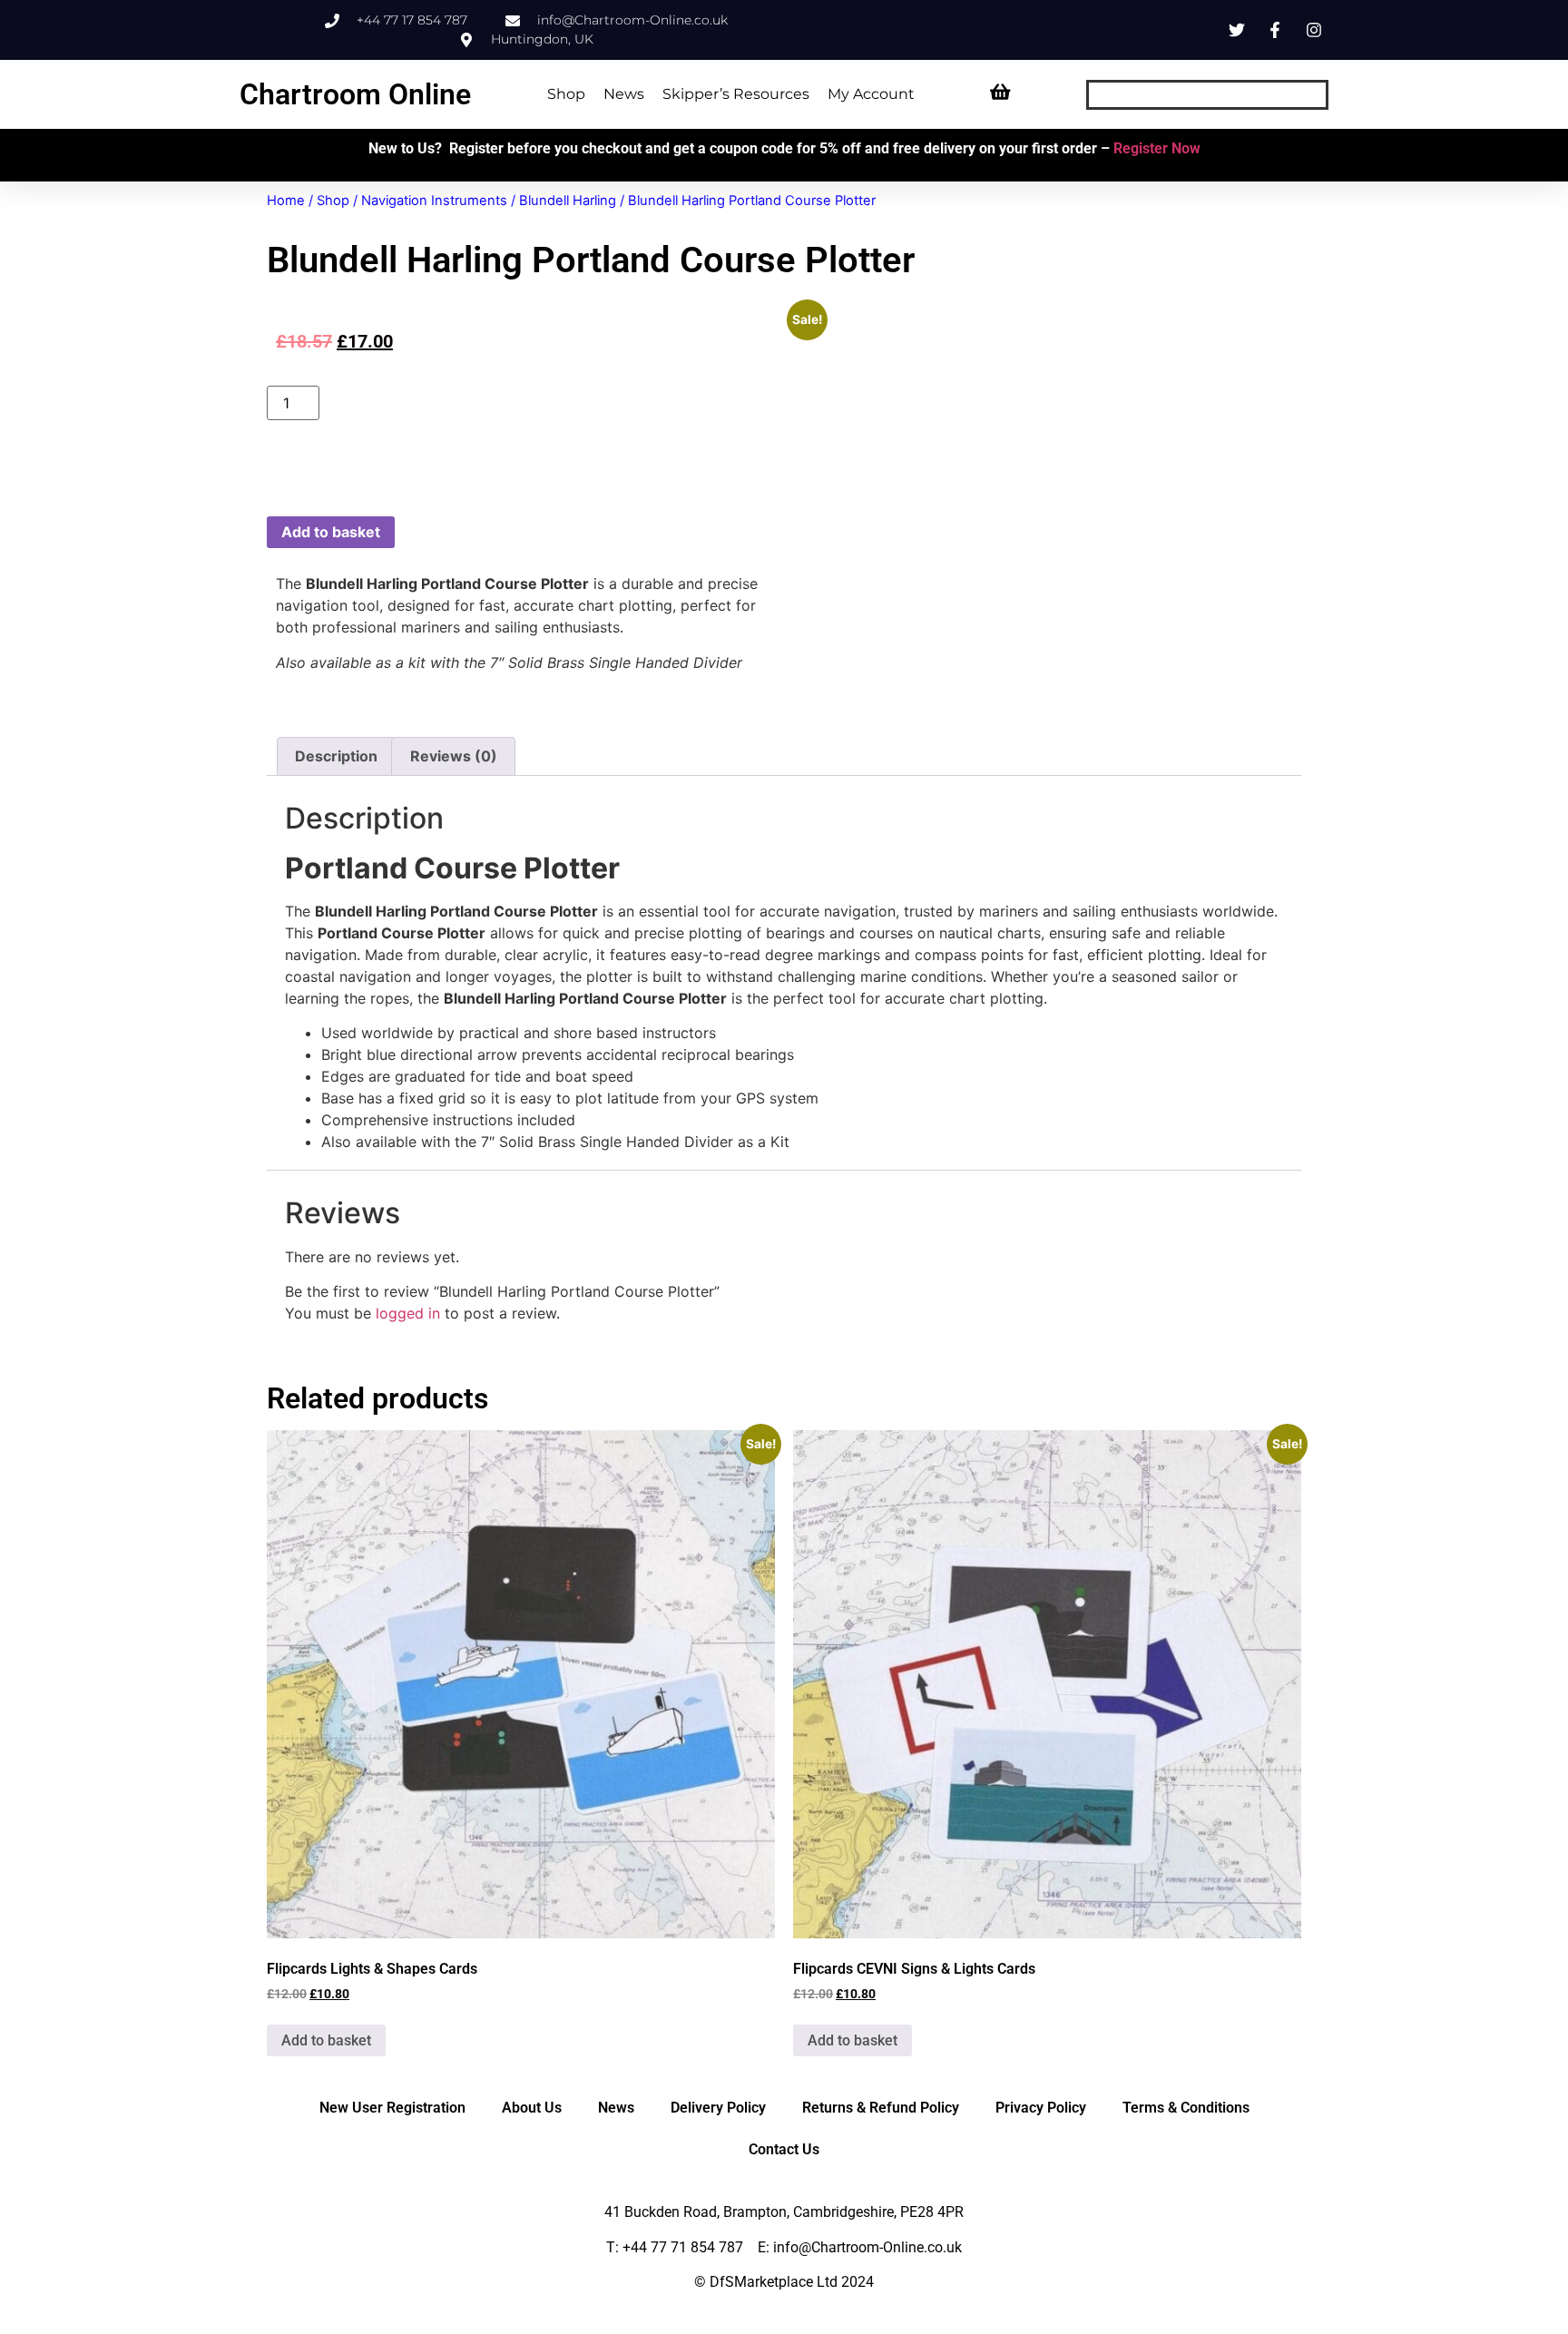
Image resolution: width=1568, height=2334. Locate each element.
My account (871, 94)
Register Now (1157, 148)
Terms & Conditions (1186, 2108)
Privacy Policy (1041, 2108)
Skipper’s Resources (736, 94)
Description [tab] (336, 756)
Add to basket (331, 532)
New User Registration (392, 2108)
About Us (532, 2108)
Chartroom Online (355, 94)
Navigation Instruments (434, 201)
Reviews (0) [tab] (454, 756)
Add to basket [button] (326, 2040)
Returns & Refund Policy (881, 2108)
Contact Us (784, 2149)
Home (286, 201)
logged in (408, 1313)
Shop (566, 94)
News (624, 94)
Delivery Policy (718, 2108)
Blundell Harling (568, 201)
